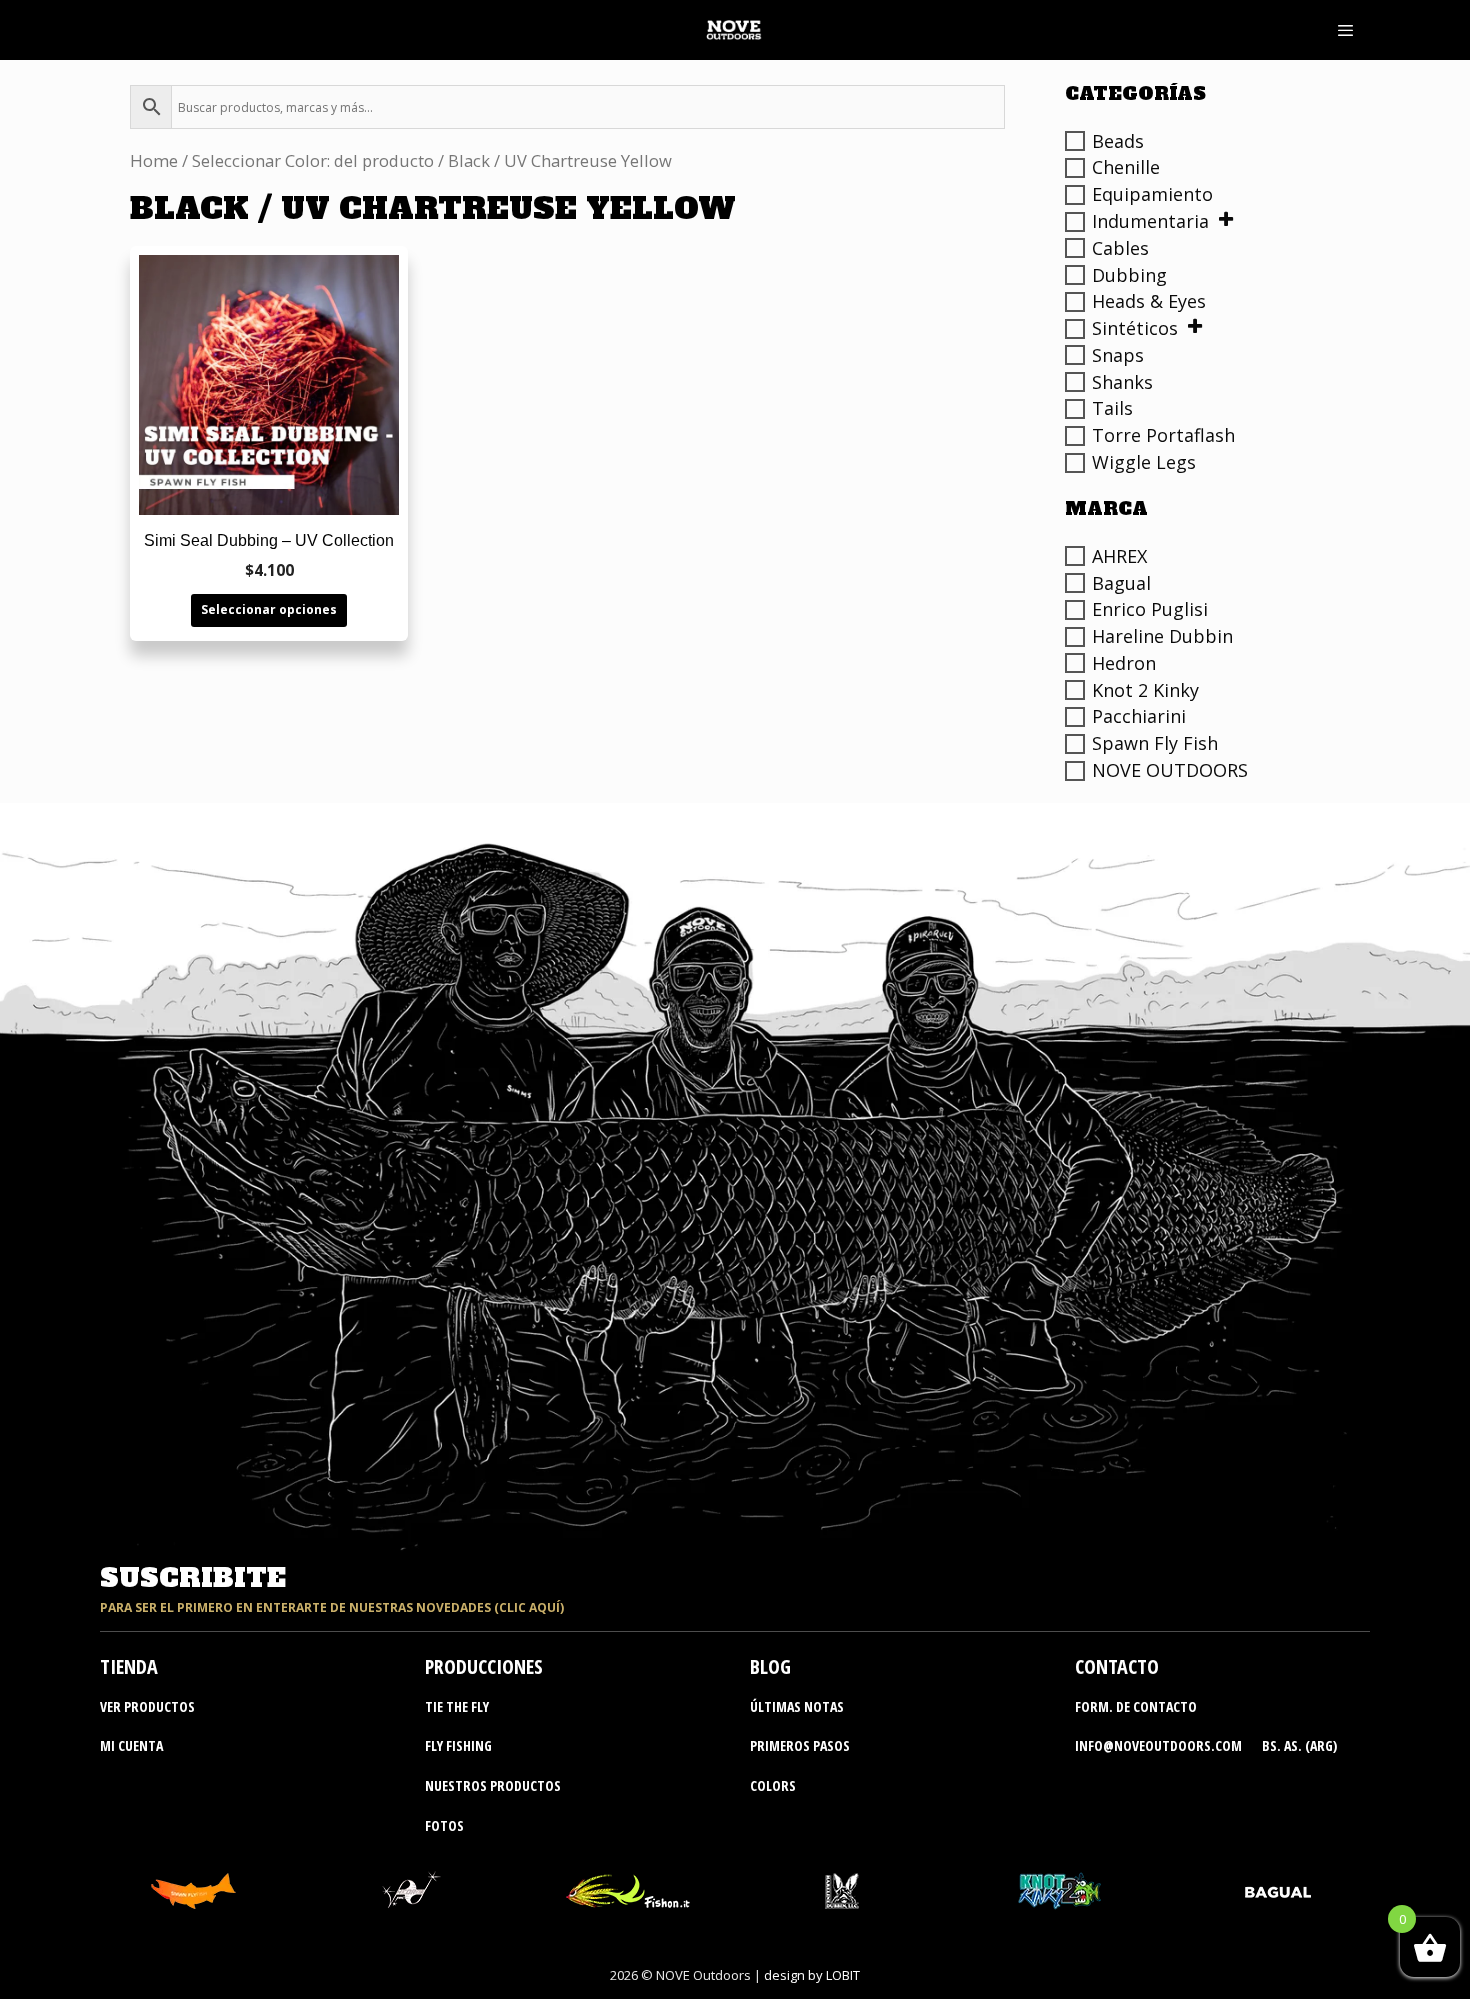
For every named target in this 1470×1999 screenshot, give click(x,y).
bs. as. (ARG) (1299, 1745)
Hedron (1124, 663)
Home (154, 160)
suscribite (193, 1578)
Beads (1118, 141)
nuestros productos (493, 1785)
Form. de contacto (1136, 1706)
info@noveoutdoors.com (1158, 1745)
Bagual (1121, 583)
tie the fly (457, 1706)
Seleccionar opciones (269, 609)
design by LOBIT (812, 1975)
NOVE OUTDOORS (1170, 770)
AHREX (1119, 556)
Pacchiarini (1139, 716)
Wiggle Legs (1144, 462)
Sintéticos (1135, 328)
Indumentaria (1150, 221)
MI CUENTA (131, 1745)
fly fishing (458, 1745)
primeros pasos (800, 1745)
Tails (1112, 408)
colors (773, 1785)
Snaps (1118, 355)
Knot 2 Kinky (1145, 690)
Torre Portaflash (1163, 435)
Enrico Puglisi (1150, 609)
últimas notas (797, 1706)
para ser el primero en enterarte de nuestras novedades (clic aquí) (332, 1607)
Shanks (1122, 382)
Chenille (1126, 167)
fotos (444, 1825)
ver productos (147, 1706)
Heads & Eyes (1149, 301)
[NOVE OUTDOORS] (733, 30)
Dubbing (1129, 275)
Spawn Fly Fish (1155, 743)
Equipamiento (1152, 194)
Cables (1120, 248)
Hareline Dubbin (1162, 636)
